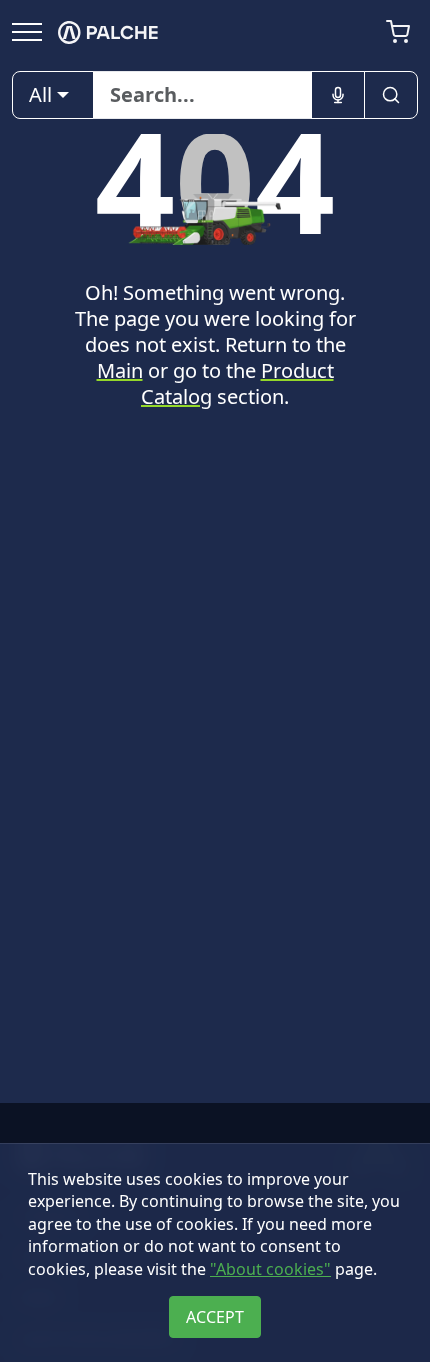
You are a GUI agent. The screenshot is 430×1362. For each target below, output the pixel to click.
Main (120, 370)
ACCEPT (215, 1317)
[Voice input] (338, 95)
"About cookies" (270, 1269)
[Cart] (398, 32)
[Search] (391, 95)
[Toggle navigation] (27, 31)
